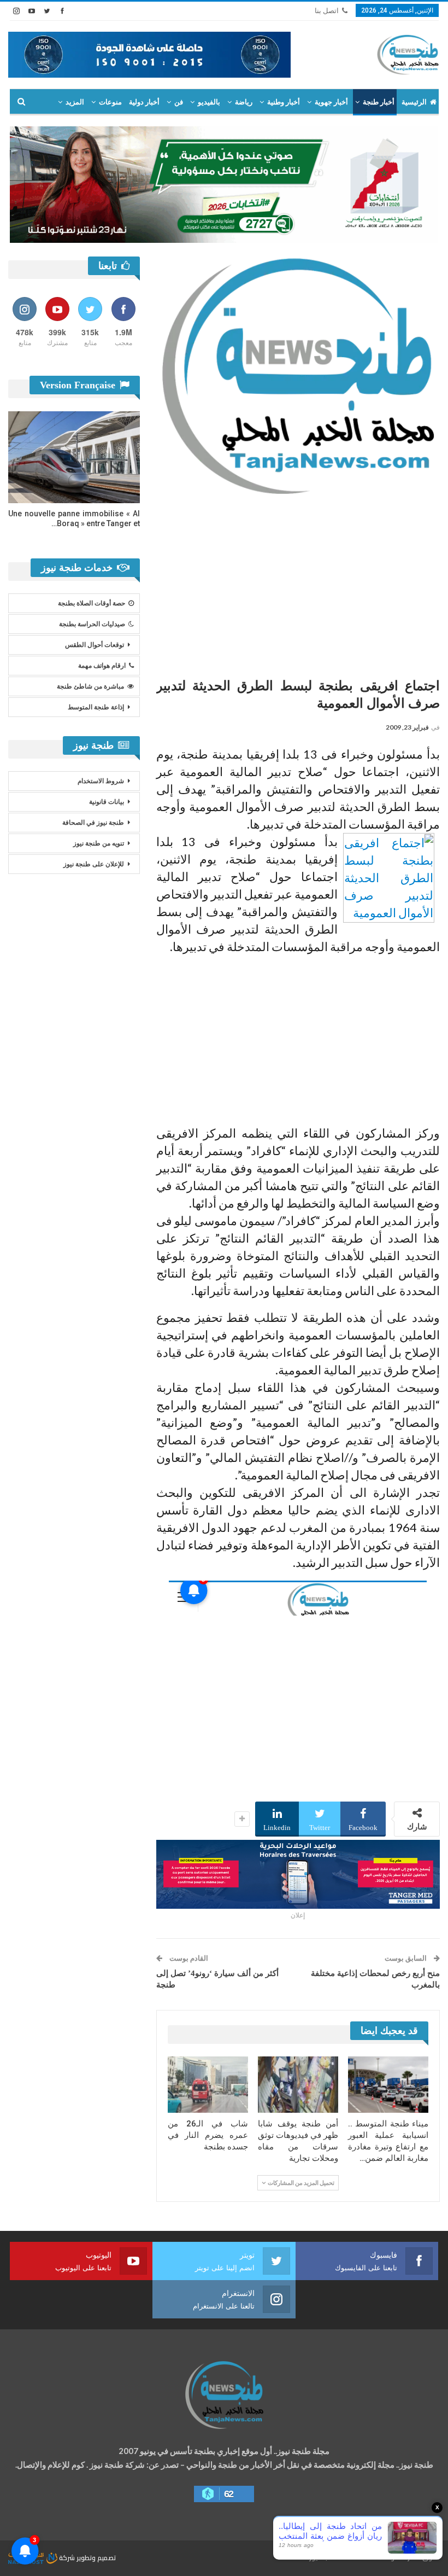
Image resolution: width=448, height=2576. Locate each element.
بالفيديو (209, 102)
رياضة (244, 102)
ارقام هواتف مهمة (102, 666)
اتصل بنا (327, 11)
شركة (67, 2558)
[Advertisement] (298, 582)
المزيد (75, 102)
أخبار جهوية (331, 102)
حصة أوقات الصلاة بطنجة (92, 603)
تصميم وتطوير (96, 2558)
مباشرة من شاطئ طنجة (90, 686)
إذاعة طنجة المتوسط (96, 707)
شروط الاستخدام (101, 781)
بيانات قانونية (107, 802)
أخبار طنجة (379, 102)
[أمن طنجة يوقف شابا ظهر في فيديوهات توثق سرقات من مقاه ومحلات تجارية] (298, 2085)
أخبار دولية (144, 102)
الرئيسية (414, 102)
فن (179, 102)
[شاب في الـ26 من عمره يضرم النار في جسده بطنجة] (208, 2085)
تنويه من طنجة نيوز (99, 843)
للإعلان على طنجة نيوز (94, 864)
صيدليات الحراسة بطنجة (92, 624)
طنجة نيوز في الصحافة (93, 823)
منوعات (110, 102)
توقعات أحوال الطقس (95, 645)
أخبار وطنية (284, 102)
